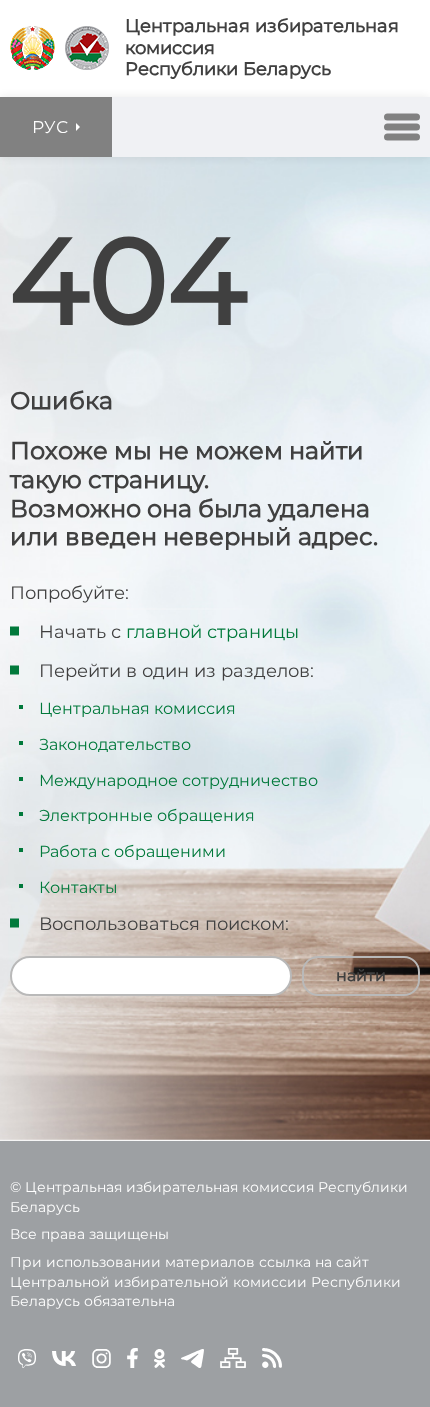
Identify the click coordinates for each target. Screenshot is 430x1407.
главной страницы (212, 632)
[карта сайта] (233, 1357)
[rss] (272, 1357)
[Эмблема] (87, 48)
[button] (402, 127)
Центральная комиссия (137, 708)
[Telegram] (192, 1357)
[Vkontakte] (64, 1357)
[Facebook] (132, 1357)
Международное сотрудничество (178, 780)
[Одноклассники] (159, 1357)
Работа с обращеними (132, 851)
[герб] (32, 48)
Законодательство (115, 744)
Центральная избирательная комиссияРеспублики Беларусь (262, 48)
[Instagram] (101, 1357)
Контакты (78, 887)
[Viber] (27, 1357)
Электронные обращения (147, 815)
